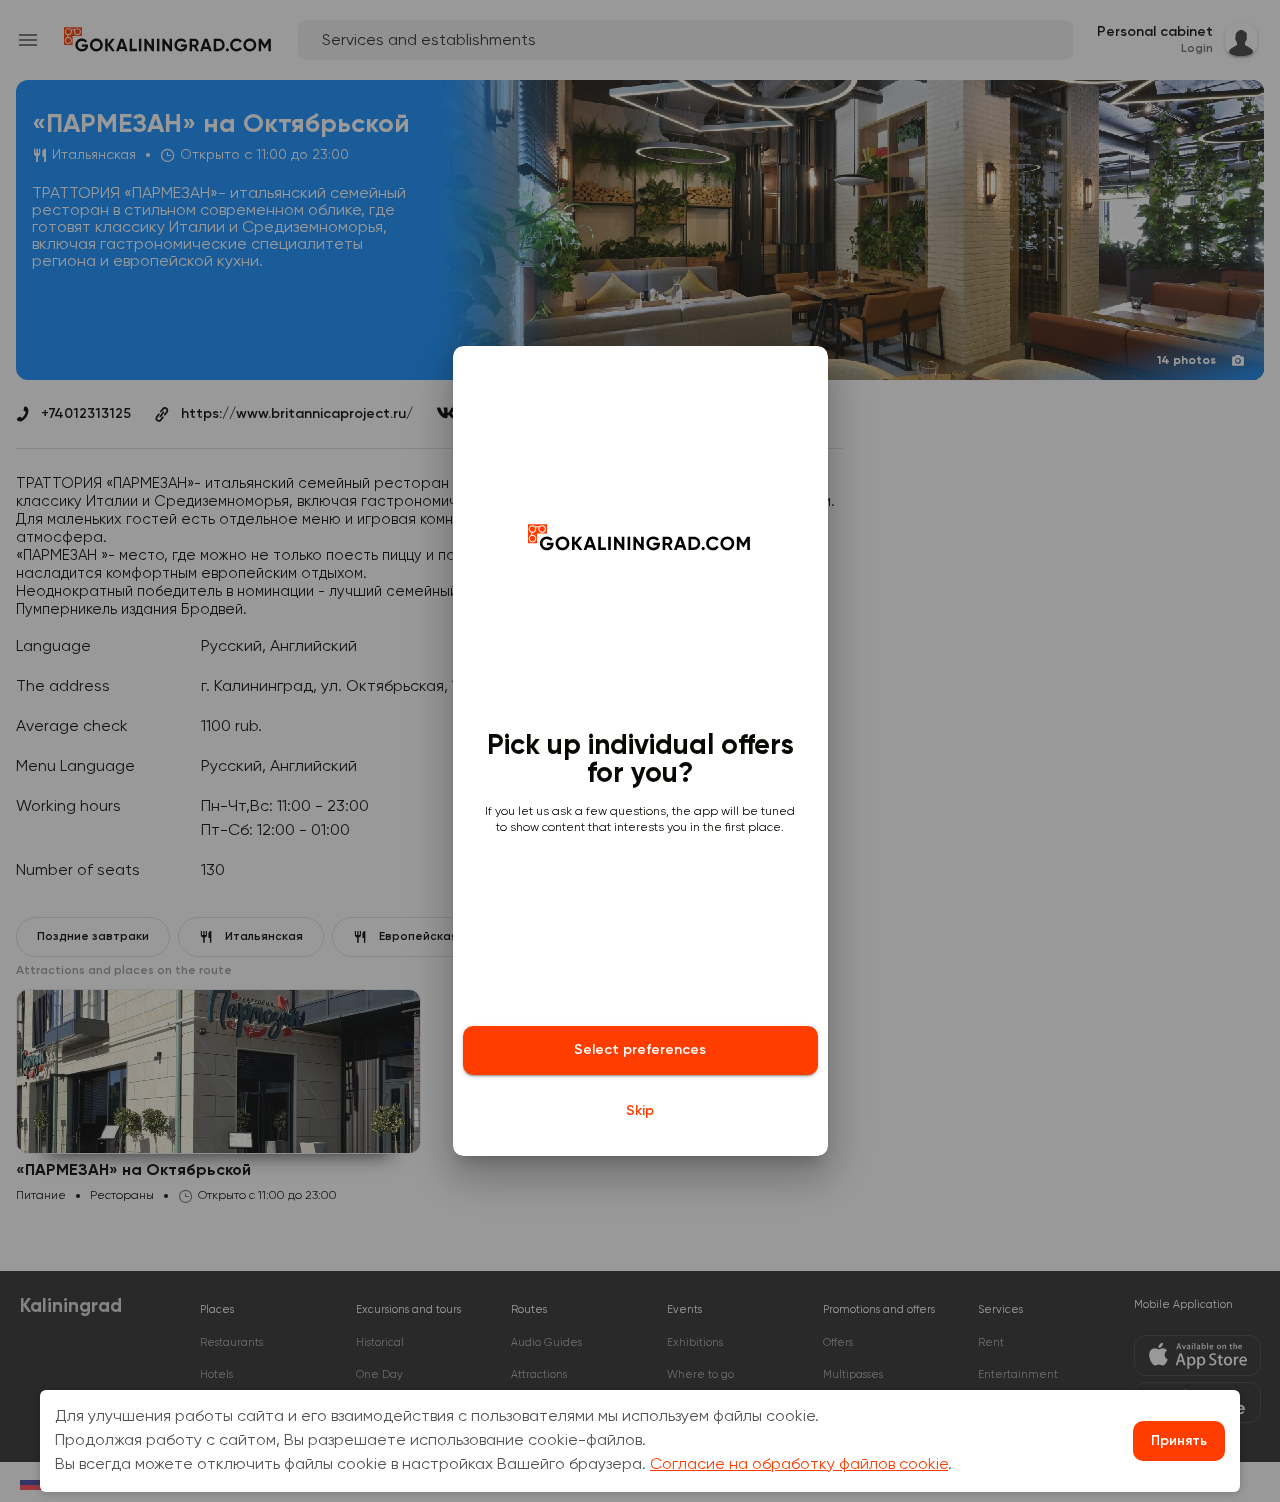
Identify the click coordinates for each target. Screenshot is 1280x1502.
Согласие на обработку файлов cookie (799, 1465)
